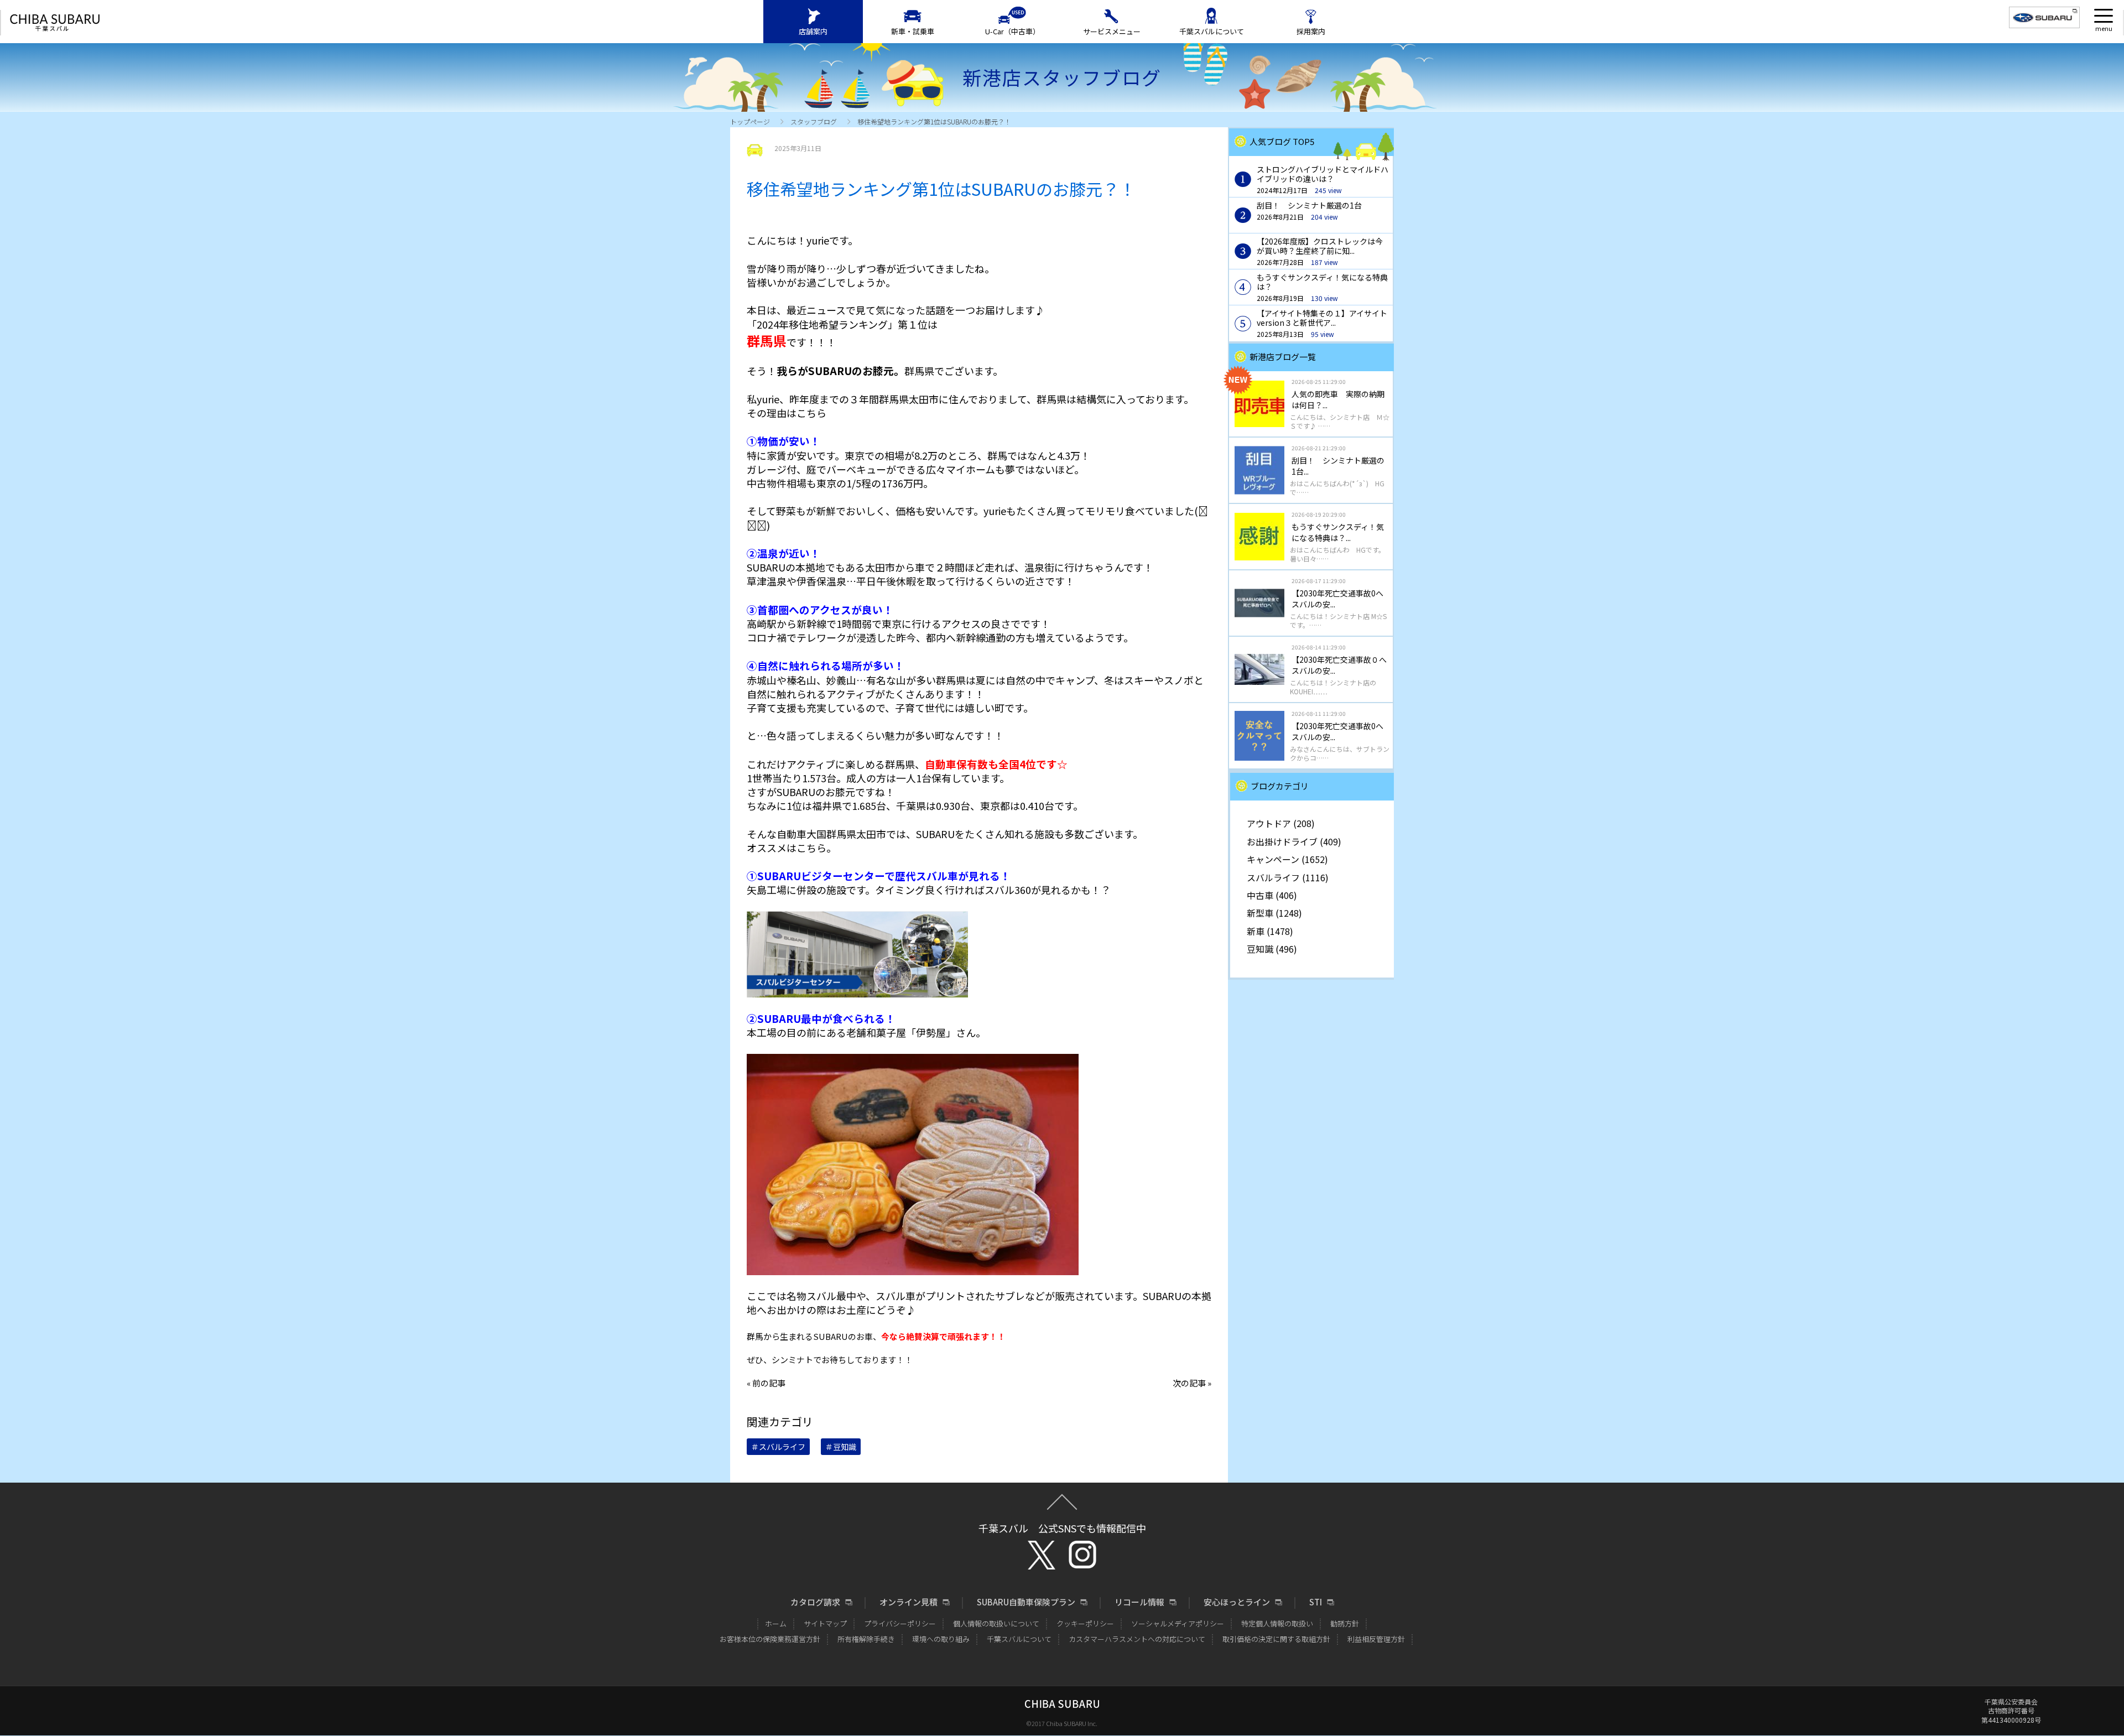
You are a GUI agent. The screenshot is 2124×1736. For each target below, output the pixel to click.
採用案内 (1311, 31)
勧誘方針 (1345, 1623)
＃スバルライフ (778, 1447)
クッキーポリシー (1085, 1623)
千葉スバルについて (1212, 31)
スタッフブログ (814, 121)
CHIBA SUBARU (55, 23)
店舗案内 (813, 31)
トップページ (750, 121)
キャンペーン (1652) (1287, 859)
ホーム (776, 1623)
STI (1316, 1602)
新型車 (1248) (1274, 913)
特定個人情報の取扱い (1277, 1623)
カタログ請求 (815, 1602)
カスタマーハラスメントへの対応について (1137, 1639)
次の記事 (1189, 1383)
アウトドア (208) (1281, 823)
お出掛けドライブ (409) (1294, 841)
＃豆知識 (841, 1447)
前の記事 (769, 1383)
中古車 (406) (1272, 895)
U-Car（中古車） (1012, 31)
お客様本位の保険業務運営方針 (770, 1639)
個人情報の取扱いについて (996, 1623)
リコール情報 (1139, 1602)
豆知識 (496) (1272, 949)
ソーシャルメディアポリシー (1178, 1623)
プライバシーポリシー (900, 1623)
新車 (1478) (1270, 931)
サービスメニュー (1112, 31)
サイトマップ (825, 1623)
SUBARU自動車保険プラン (1026, 1602)
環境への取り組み (941, 1639)
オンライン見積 (909, 1602)
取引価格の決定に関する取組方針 (1276, 1639)
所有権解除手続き (866, 1639)
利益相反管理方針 (1376, 1639)
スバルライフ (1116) (1288, 877)
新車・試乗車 (913, 31)
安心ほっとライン (1237, 1602)
